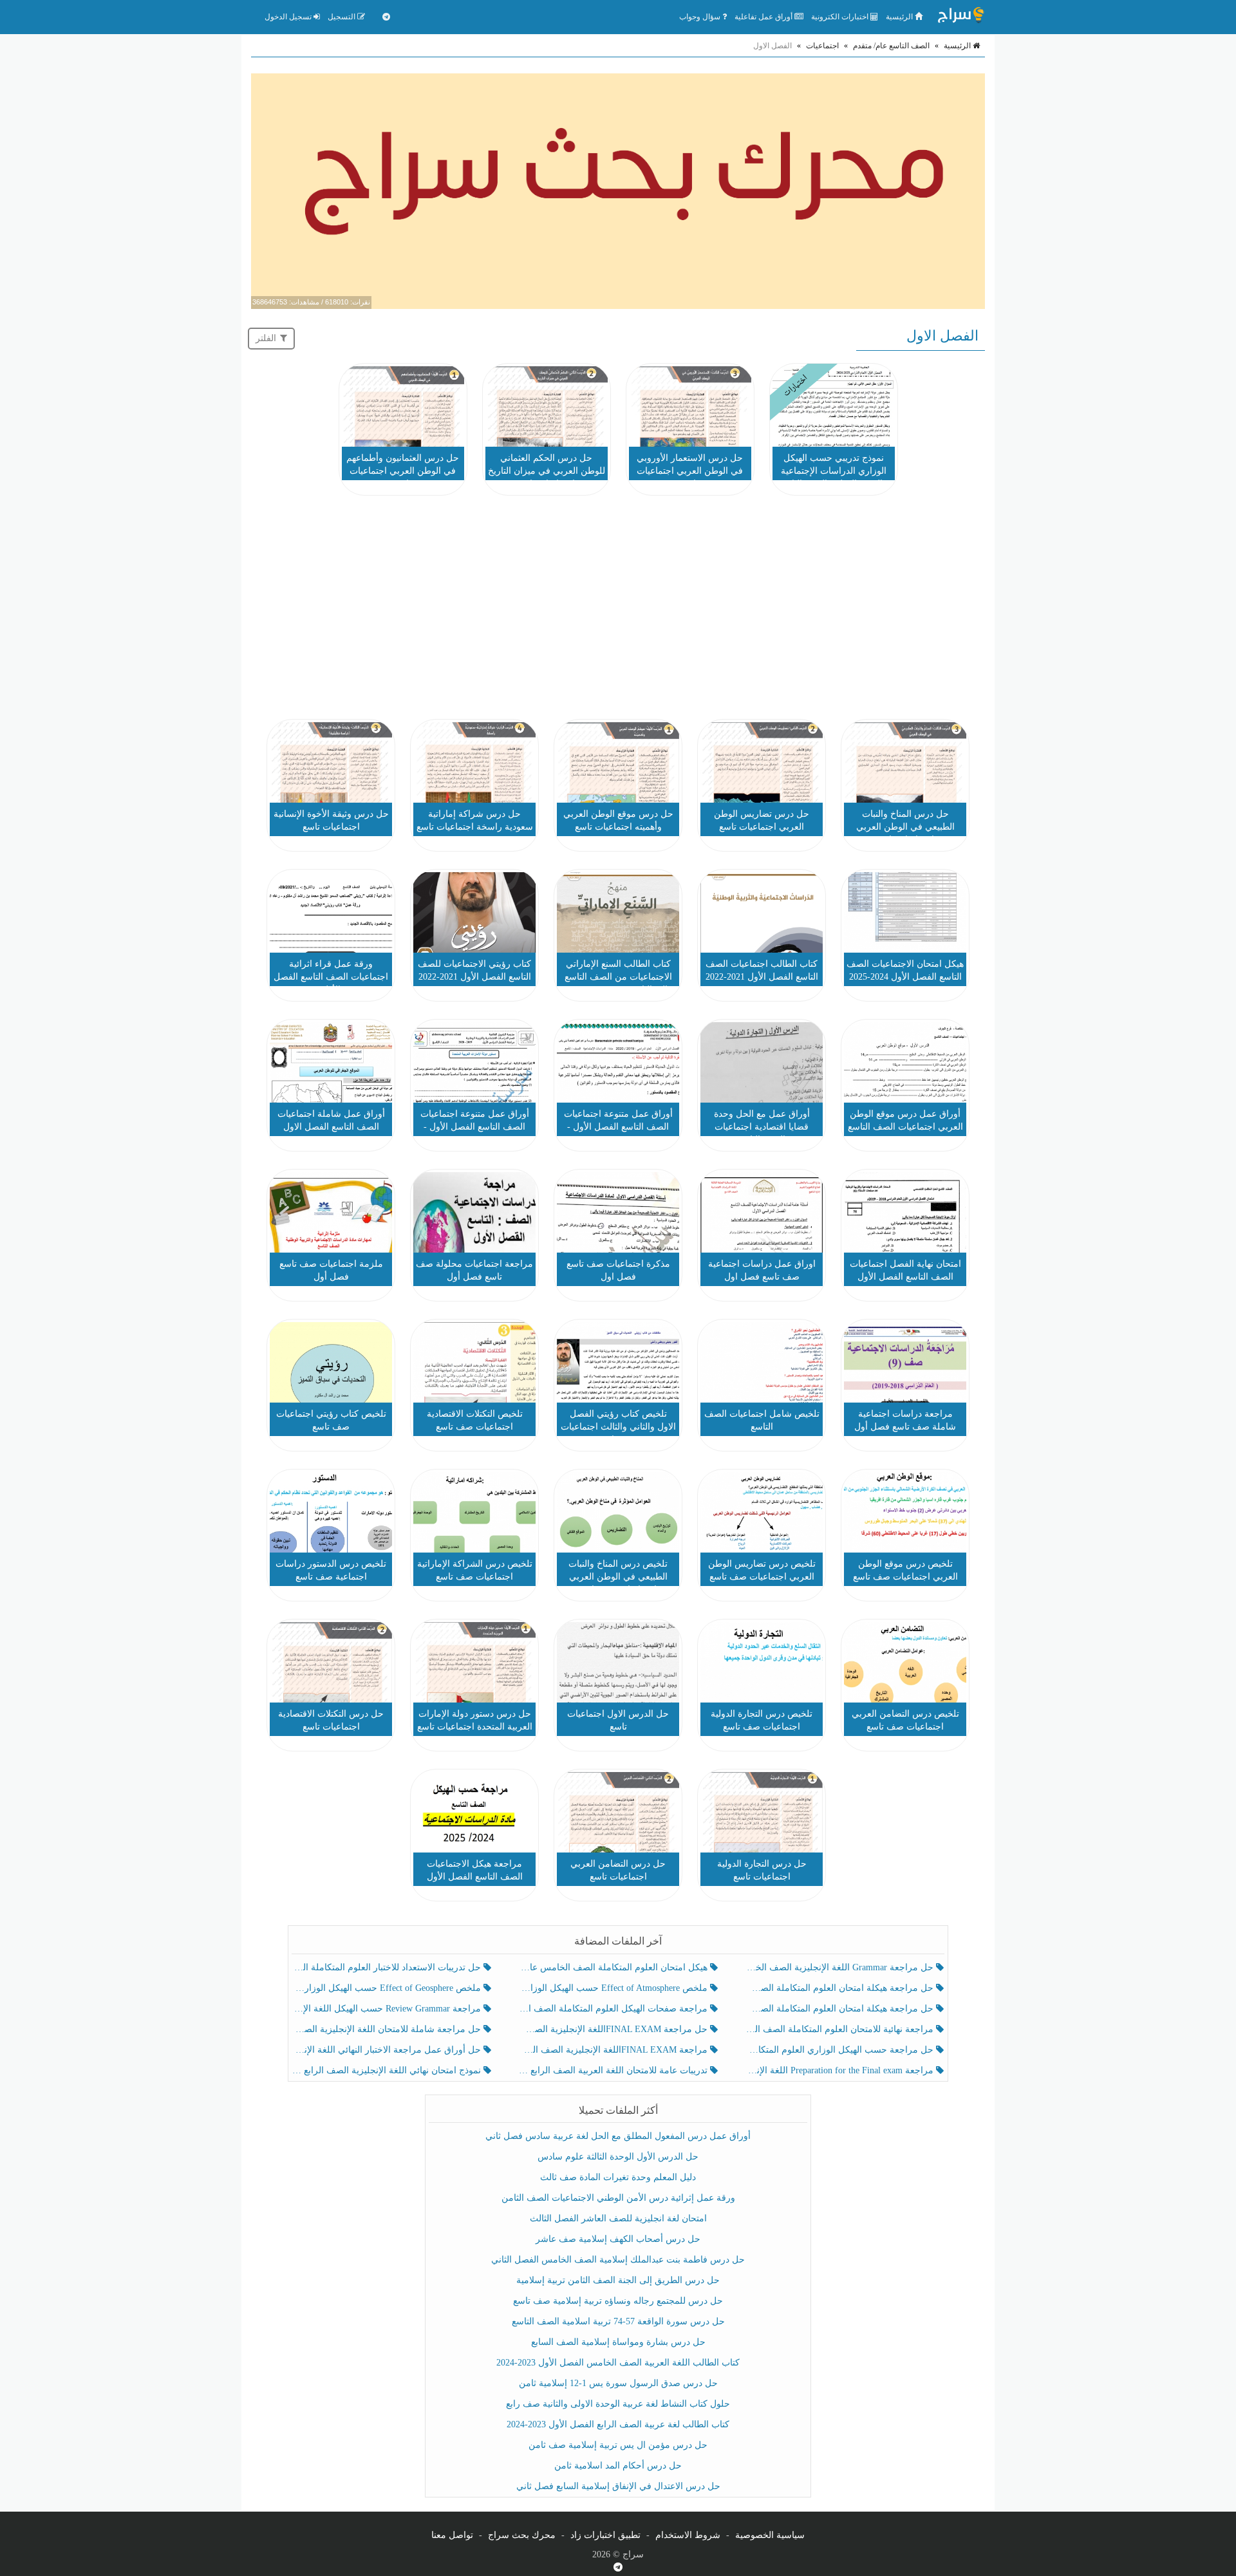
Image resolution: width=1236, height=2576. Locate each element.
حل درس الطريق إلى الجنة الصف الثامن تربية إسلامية (618, 2280)
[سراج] (960, 17)
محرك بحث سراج (522, 2535)
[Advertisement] (618, 610)
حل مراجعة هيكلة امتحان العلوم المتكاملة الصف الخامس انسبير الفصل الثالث (840, 1988)
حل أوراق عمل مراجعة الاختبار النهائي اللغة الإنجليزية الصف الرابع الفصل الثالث (388, 2050)
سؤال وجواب (701, 17)
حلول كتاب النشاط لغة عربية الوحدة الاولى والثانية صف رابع (618, 2404)
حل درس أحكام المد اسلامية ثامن (618, 2466)
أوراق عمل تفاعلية (764, 17)
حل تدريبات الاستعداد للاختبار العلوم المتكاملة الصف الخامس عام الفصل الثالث (388, 1967)
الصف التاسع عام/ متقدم (891, 46)
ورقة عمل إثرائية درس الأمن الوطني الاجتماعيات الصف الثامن (618, 2198)
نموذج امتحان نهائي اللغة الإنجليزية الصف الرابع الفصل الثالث (388, 2070)
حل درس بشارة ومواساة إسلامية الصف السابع (618, 2342)
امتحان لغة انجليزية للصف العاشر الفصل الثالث (618, 2218)
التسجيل (342, 17)
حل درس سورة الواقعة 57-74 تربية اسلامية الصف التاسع (618, 2321)
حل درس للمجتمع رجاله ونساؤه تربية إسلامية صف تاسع (618, 2301)
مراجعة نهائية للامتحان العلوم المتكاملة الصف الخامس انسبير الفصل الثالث (840, 2029)
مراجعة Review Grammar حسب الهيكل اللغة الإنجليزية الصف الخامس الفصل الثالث (388, 2009)
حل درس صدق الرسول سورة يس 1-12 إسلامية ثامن (618, 2383)
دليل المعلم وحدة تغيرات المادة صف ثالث (618, 2177)
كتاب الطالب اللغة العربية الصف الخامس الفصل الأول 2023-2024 (618, 2363)
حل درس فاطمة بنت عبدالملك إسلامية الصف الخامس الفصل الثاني (618, 2260)
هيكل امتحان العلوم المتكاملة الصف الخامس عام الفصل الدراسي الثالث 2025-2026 (614, 1967)
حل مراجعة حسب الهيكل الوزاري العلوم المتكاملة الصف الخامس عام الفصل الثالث (840, 2050)
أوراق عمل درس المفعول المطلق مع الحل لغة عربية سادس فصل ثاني (618, 2136)
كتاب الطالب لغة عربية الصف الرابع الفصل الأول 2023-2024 (618, 2424)
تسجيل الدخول (289, 17)
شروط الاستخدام (688, 2535)
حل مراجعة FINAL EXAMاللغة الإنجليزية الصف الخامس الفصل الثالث (614, 2029)
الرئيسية (900, 17)
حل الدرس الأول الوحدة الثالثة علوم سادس (618, 2157)
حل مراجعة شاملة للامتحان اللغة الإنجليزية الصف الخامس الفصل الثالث (388, 2029)
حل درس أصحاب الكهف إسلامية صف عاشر (618, 2239)
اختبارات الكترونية (841, 17)
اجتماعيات (822, 46)
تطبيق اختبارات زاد (605, 2535)
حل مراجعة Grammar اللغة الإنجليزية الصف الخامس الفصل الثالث (840, 1967)
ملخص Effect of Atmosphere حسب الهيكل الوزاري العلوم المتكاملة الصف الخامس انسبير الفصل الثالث (614, 1988)
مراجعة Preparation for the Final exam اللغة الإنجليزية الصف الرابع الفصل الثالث (840, 2070)
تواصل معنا (452, 2535)
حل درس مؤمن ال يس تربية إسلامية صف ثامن (618, 2445)
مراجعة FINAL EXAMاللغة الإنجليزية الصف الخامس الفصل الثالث (614, 2050)
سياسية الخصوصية (770, 2535)
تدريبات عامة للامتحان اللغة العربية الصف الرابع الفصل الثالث (614, 2070)
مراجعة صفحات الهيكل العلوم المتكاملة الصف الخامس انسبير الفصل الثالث (614, 2009)
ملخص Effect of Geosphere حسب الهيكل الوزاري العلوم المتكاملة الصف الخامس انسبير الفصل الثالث (388, 1988)
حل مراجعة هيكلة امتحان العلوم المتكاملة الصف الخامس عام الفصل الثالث (840, 2009)
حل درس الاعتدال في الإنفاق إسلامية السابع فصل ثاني (618, 2486)
